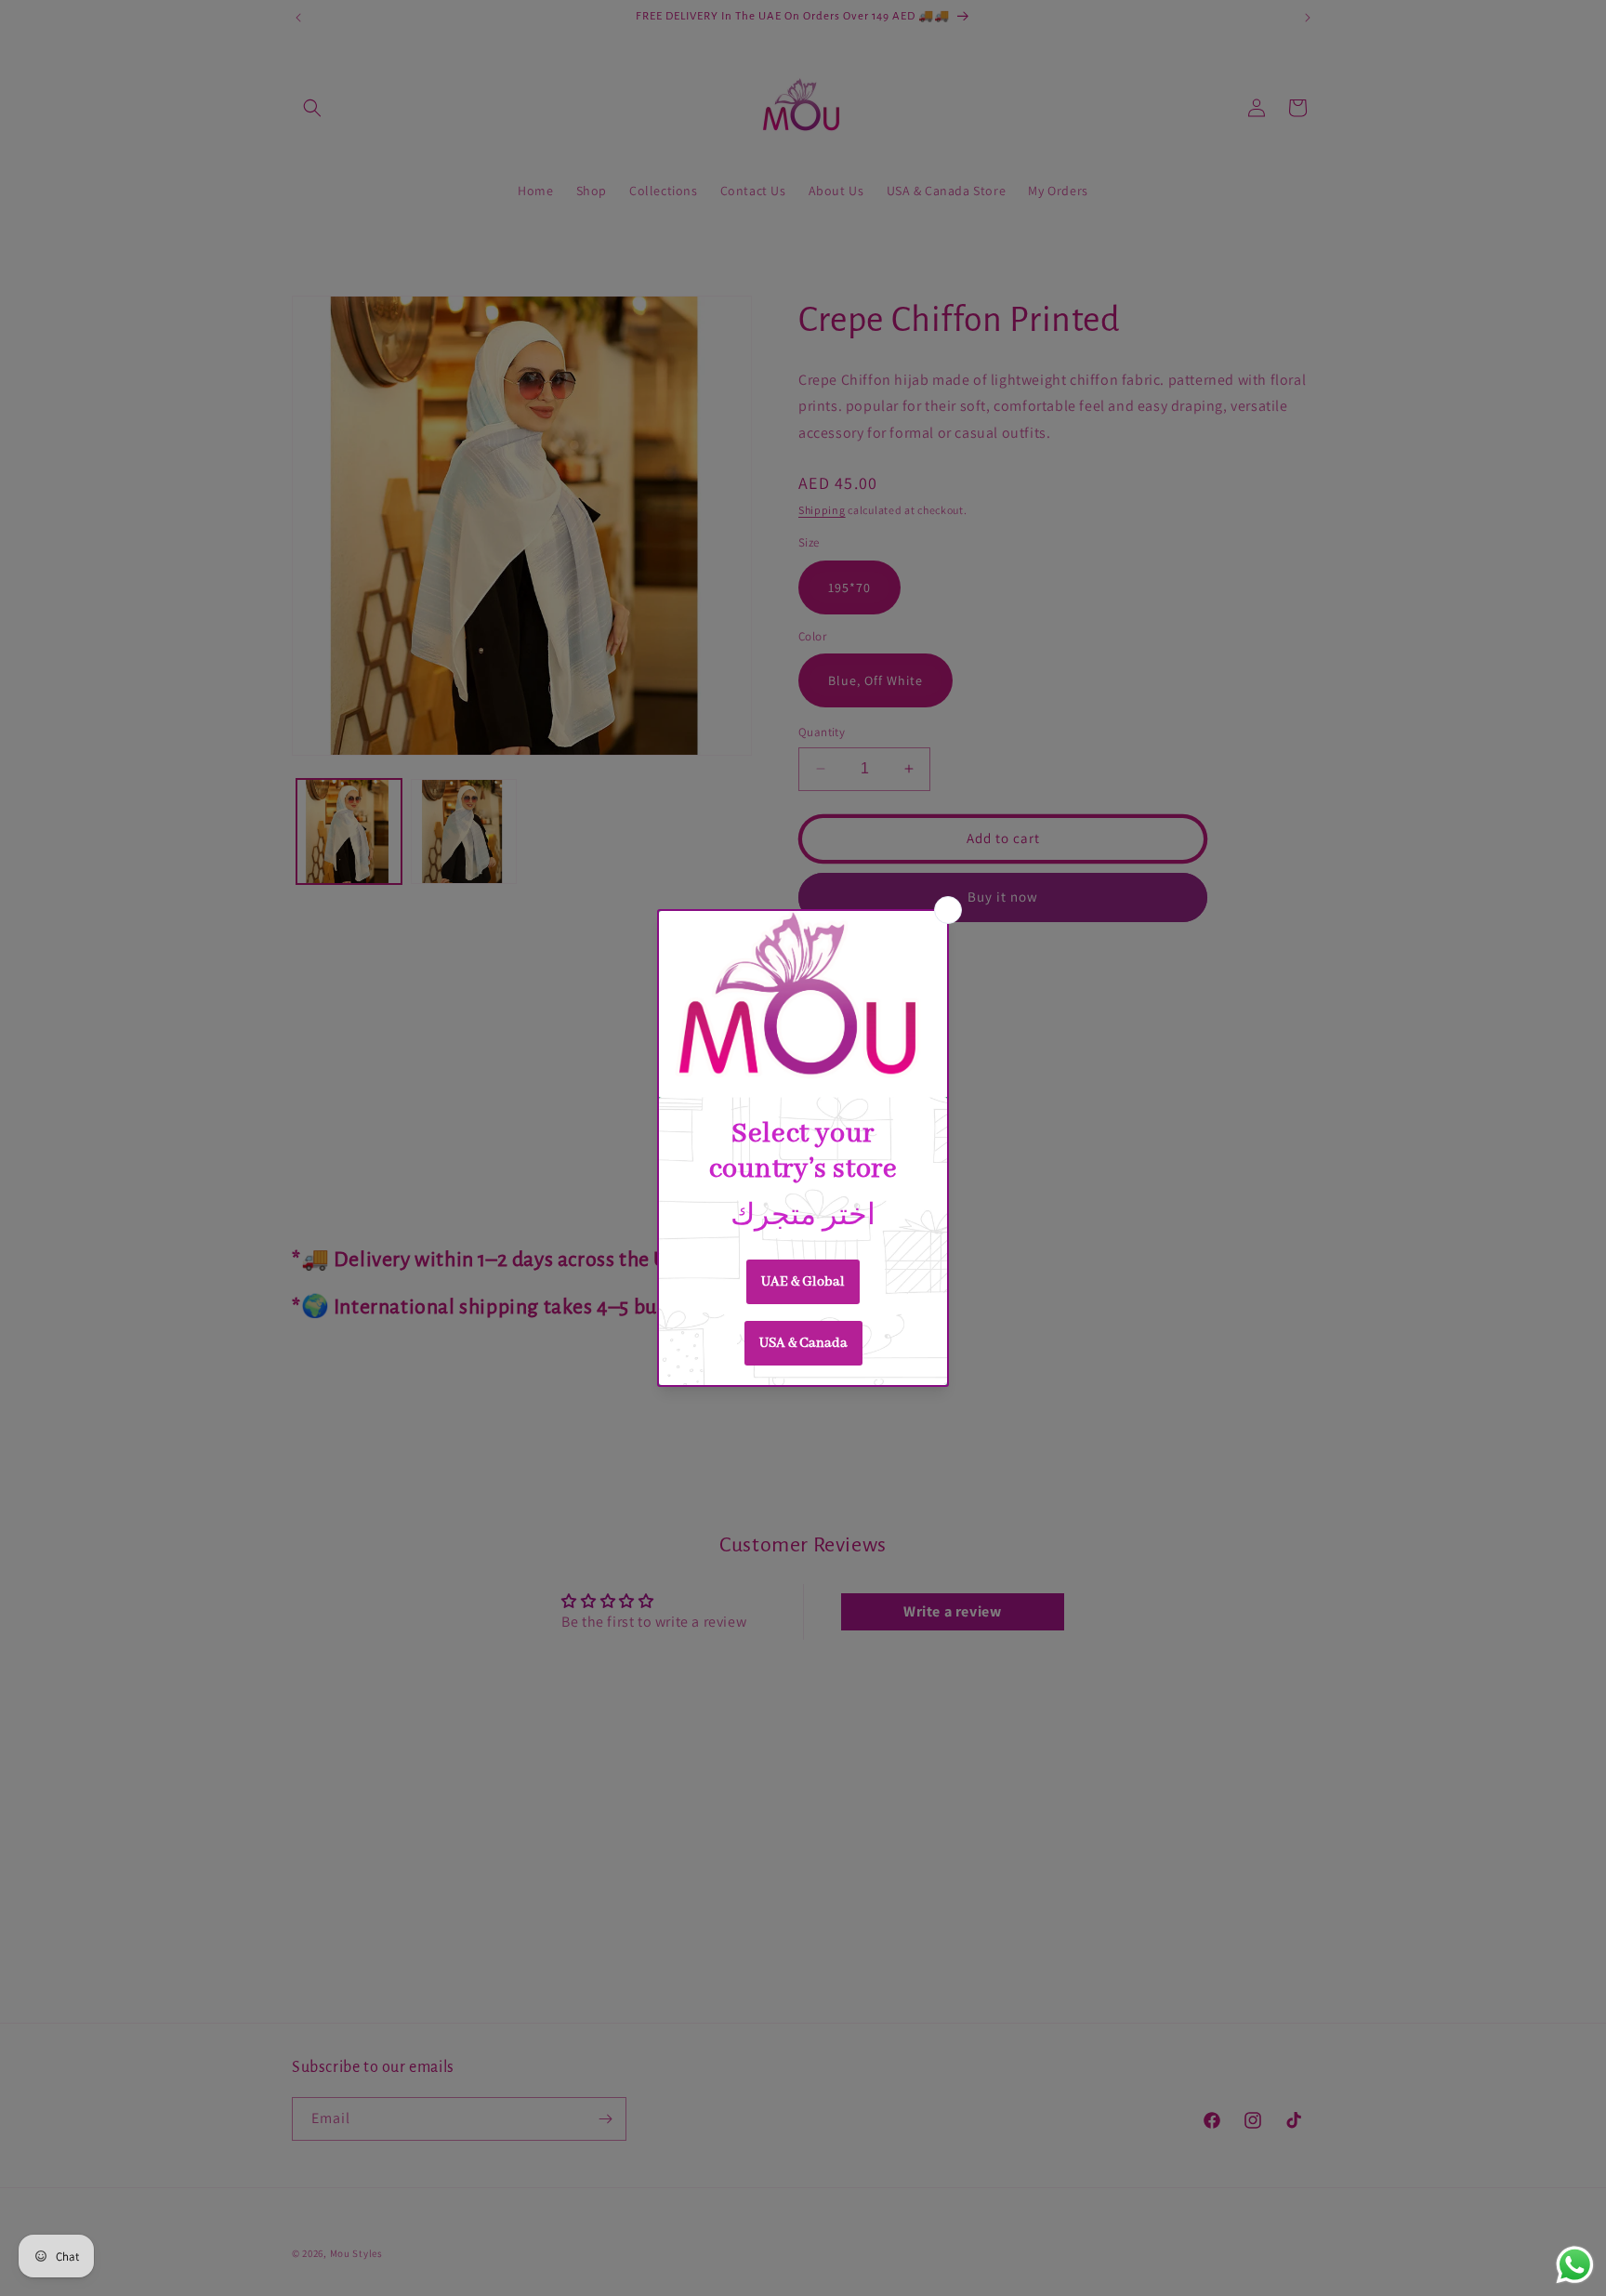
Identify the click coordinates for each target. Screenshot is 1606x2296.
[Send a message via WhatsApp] (1575, 2265)
